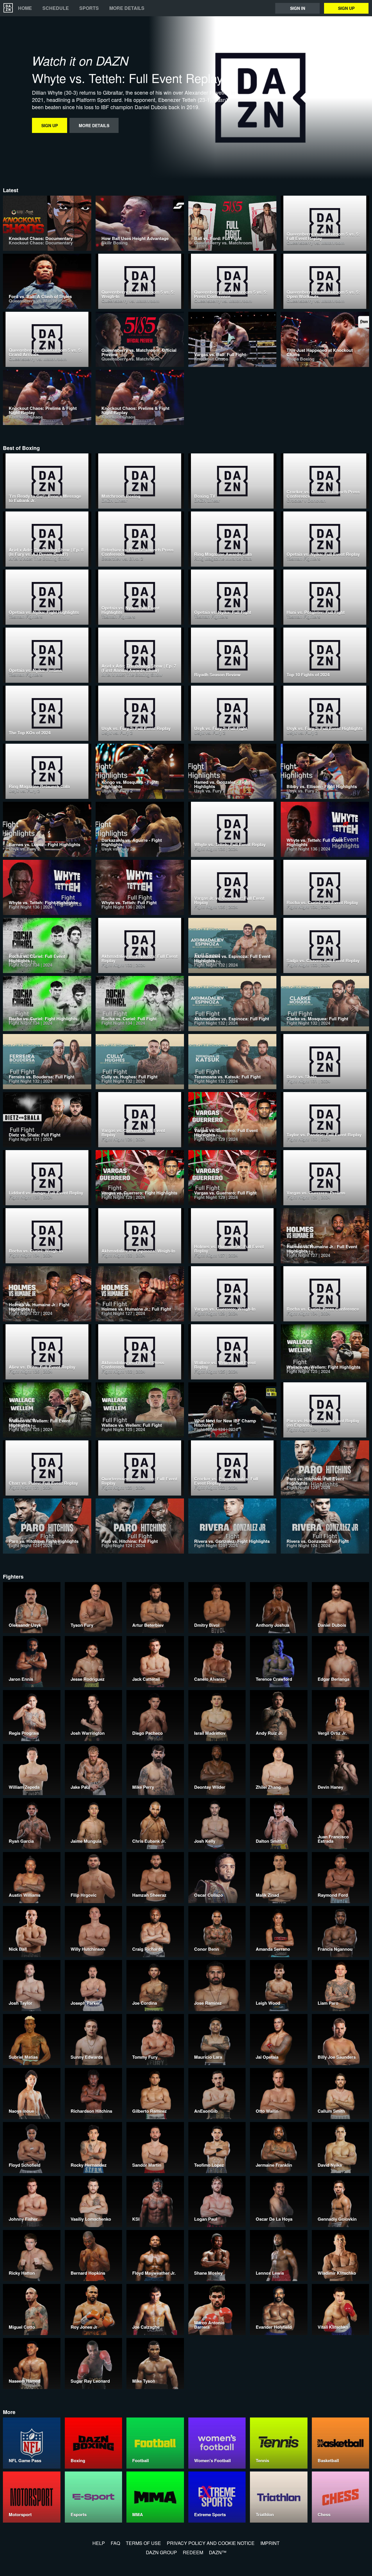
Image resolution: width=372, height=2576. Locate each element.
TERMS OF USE (143, 2543)
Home (25, 8)
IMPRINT (270, 2543)
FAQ (115, 2543)
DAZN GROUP (161, 2552)
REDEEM (193, 2552)
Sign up (346, 8)
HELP (99, 2543)
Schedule (56, 8)
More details (127, 8)
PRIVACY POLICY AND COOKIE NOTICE (211, 2543)
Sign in (298, 8)
